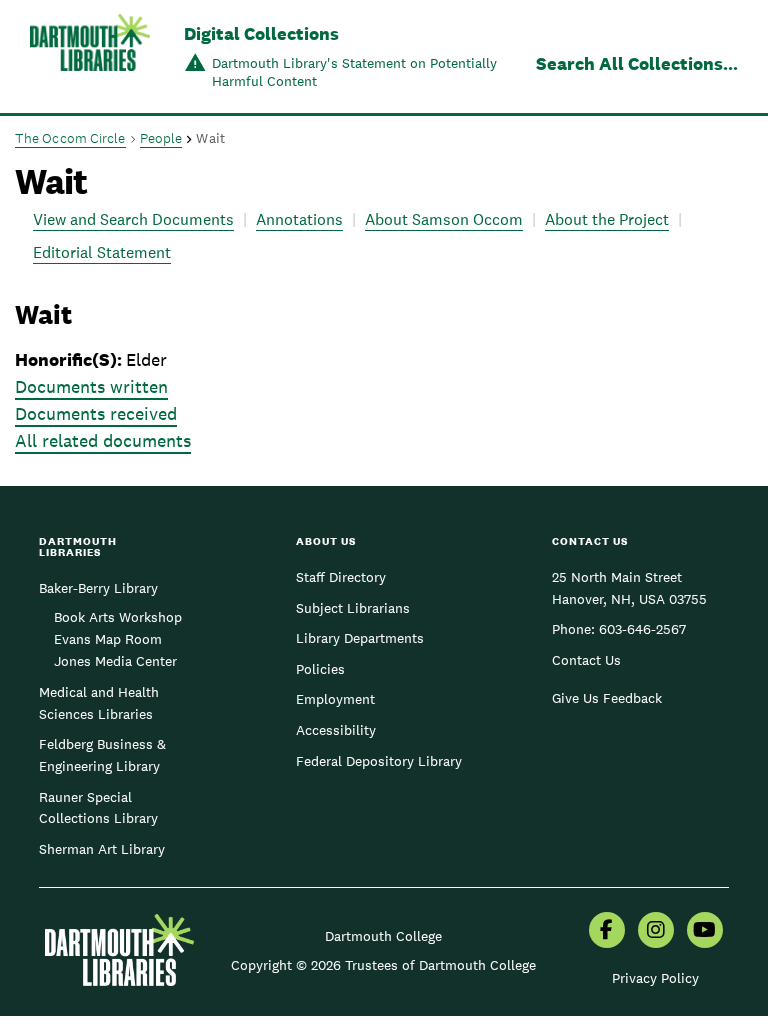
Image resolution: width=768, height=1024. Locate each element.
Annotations (299, 219)
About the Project (607, 219)
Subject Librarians (353, 608)
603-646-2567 (642, 629)
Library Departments (360, 638)
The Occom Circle (70, 138)
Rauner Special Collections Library (98, 808)
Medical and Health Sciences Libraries (99, 703)
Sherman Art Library (102, 849)
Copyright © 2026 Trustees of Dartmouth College (383, 965)
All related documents (103, 440)
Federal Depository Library (379, 761)
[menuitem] (607, 932)
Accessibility (336, 730)
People (161, 138)
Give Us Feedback (607, 698)
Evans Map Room (108, 639)
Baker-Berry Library (98, 588)
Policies (320, 669)
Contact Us (586, 660)
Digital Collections (261, 33)
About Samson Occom (444, 219)
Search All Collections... (637, 63)
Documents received (96, 413)
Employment (335, 699)
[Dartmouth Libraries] (90, 58)
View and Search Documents (133, 219)
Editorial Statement (102, 252)
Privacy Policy (655, 978)
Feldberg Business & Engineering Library (102, 755)
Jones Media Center (115, 661)
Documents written (91, 386)
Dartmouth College (383, 936)
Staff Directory (341, 577)
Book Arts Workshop (118, 617)
